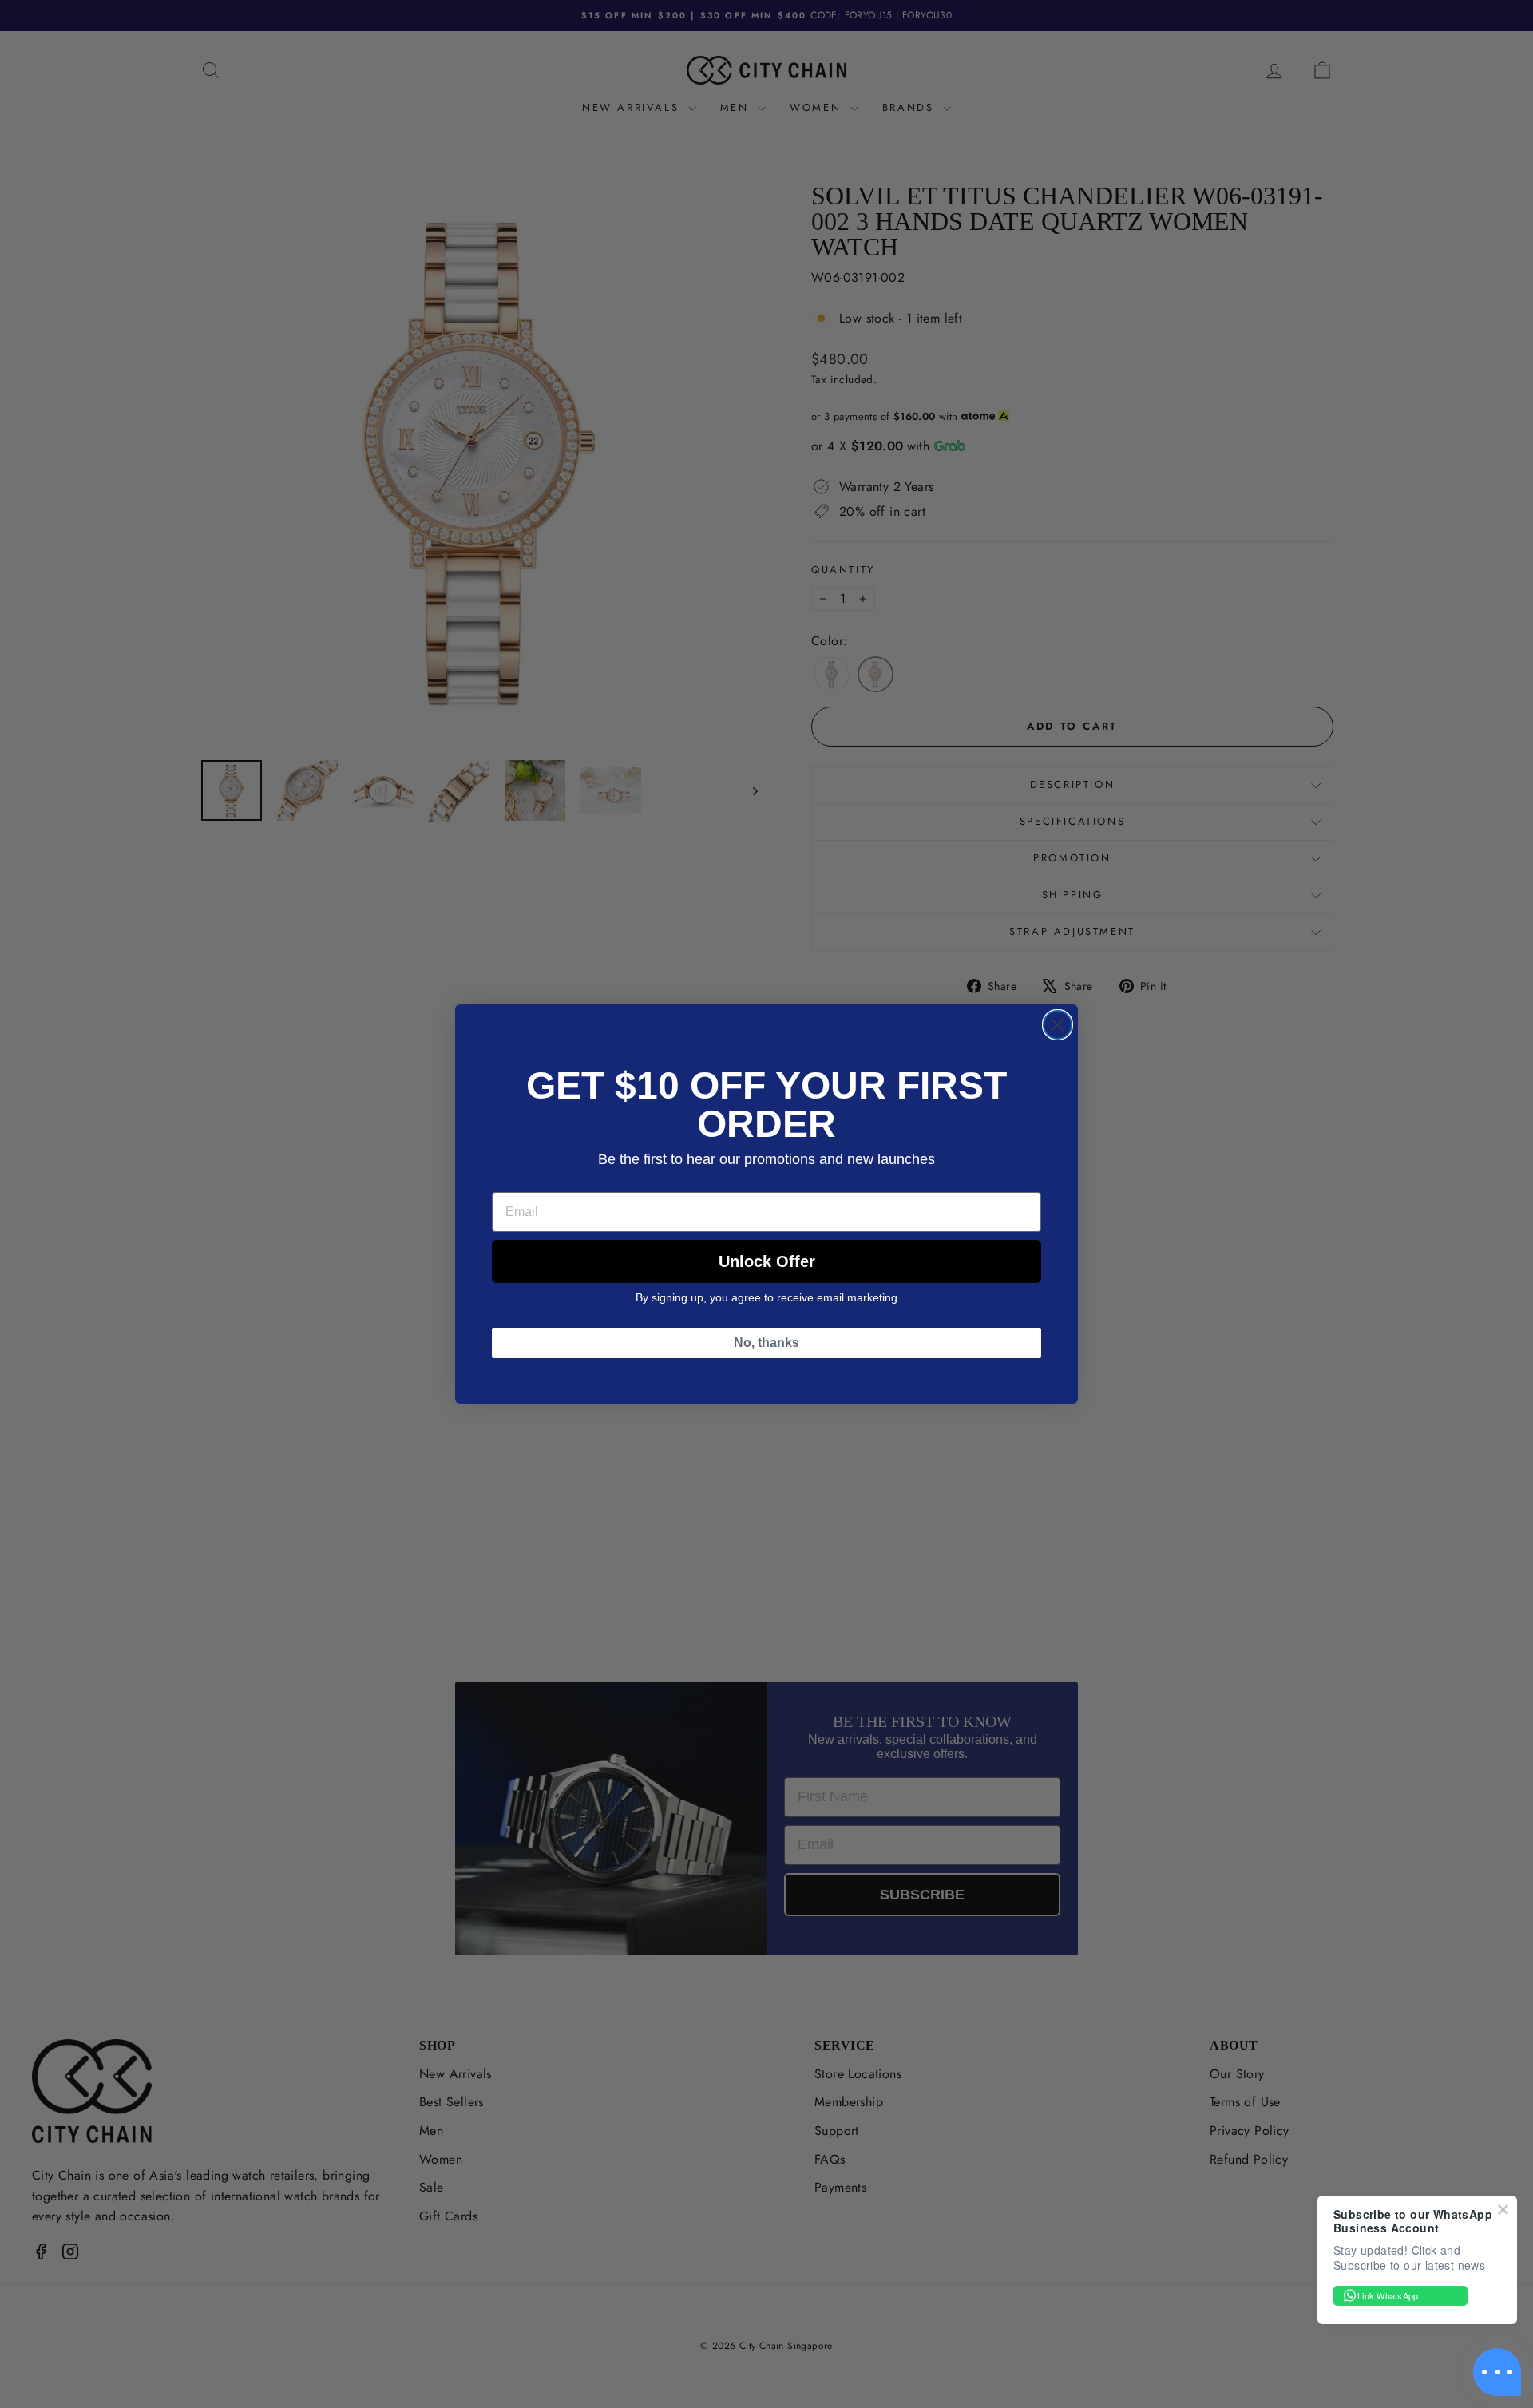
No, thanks (766, 1343)
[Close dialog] (1058, 1025)
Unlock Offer (767, 1261)
